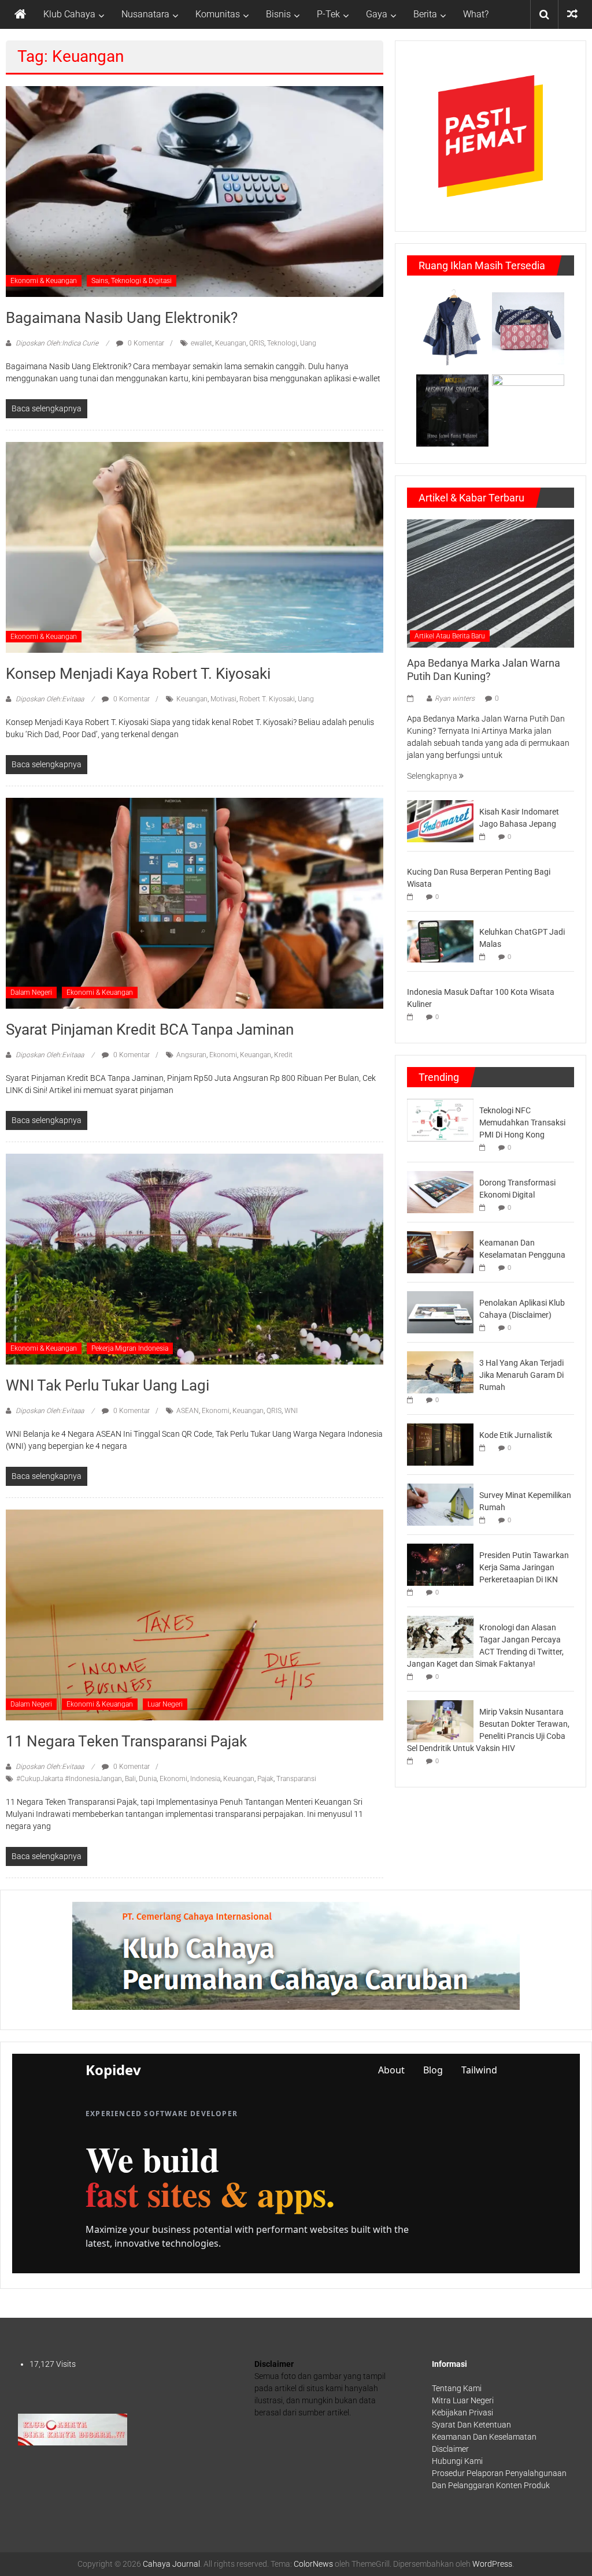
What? (476, 14)
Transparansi (296, 1779)
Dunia (148, 1779)
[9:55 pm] (484, 1520)
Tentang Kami (457, 2388)
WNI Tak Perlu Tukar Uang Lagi (108, 1385)
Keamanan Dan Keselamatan (484, 2437)
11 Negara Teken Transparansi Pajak (126, 1741)
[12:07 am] (412, 1017)
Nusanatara (145, 14)
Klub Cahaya (69, 14)
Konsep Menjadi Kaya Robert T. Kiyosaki (138, 674)
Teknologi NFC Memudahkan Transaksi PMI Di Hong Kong (522, 1122)
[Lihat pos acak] (572, 14)
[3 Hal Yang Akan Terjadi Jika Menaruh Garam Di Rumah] (440, 1371)
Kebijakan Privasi (462, 2413)
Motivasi (223, 699)
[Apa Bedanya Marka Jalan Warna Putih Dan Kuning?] (491, 582)
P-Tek (328, 14)
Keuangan (231, 343)
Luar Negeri (165, 1704)
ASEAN (188, 1411)
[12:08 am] (484, 1208)
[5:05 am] (484, 1148)
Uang (308, 343)
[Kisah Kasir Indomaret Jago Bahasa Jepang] (440, 820)
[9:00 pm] (412, 1761)
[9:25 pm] (412, 1677)
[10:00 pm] (412, 698)
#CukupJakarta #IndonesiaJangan (69, 1779)
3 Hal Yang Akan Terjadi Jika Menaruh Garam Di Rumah (521, 1375)
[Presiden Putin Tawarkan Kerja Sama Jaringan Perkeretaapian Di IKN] (440, 1564)
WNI (291, 1411)
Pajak (265, 1779)
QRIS (257, 343)
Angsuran (191, 1055)
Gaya (377, 14)
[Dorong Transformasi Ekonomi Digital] (440, 1191)
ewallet (201, 343)
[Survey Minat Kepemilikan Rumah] (440, 1504)
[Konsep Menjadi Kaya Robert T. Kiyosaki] (194, 547)
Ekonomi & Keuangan (44, 281)
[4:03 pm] (484, 1448)
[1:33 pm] (484, 837)
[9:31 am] (412, 1400)
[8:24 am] (484, 957)
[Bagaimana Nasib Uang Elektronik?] (194, 191)
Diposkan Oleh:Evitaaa (50, 699)
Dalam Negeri (31, 993)
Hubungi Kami (457, 2461)
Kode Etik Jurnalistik (516, 1435)
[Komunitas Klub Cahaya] (73, 2429)
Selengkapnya (433, 776)
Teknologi (282, 343)
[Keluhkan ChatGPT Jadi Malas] (440, 941)
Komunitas (218, 14)
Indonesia (205, 1779)
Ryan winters (455, 698)
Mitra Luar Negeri (463, 2400)
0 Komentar (145, 343)
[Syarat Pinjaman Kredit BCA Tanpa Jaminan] (194, 902)
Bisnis (278, 14)
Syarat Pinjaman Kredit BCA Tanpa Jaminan (150, 1029)
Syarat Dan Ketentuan (471, 2425)
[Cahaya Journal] (20, 14)
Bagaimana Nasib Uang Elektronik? (122, 318)
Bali (130, 1779)
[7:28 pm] (412, 1592)
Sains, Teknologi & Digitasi (132, 281)
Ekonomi (223, 1055)
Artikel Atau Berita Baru (450, 636)
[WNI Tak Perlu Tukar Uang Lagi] (194, 1258)
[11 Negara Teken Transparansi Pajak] (194, 1614)
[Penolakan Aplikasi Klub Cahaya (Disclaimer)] (440, 1311)
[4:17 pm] (484, 1268)
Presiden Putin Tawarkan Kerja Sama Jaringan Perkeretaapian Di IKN (524, 1567)
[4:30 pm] (484, 1328)
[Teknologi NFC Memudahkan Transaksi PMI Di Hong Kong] (440, 1119)
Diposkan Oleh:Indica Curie (57, 343)
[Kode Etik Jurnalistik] (440, 1444)
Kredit (283, 1055)
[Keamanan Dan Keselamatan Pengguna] (440, 1251)
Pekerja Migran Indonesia (130, 1348)
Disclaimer (450, 2449)
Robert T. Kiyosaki (267, 699)
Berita (425, 14)
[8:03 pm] (412, 897)
